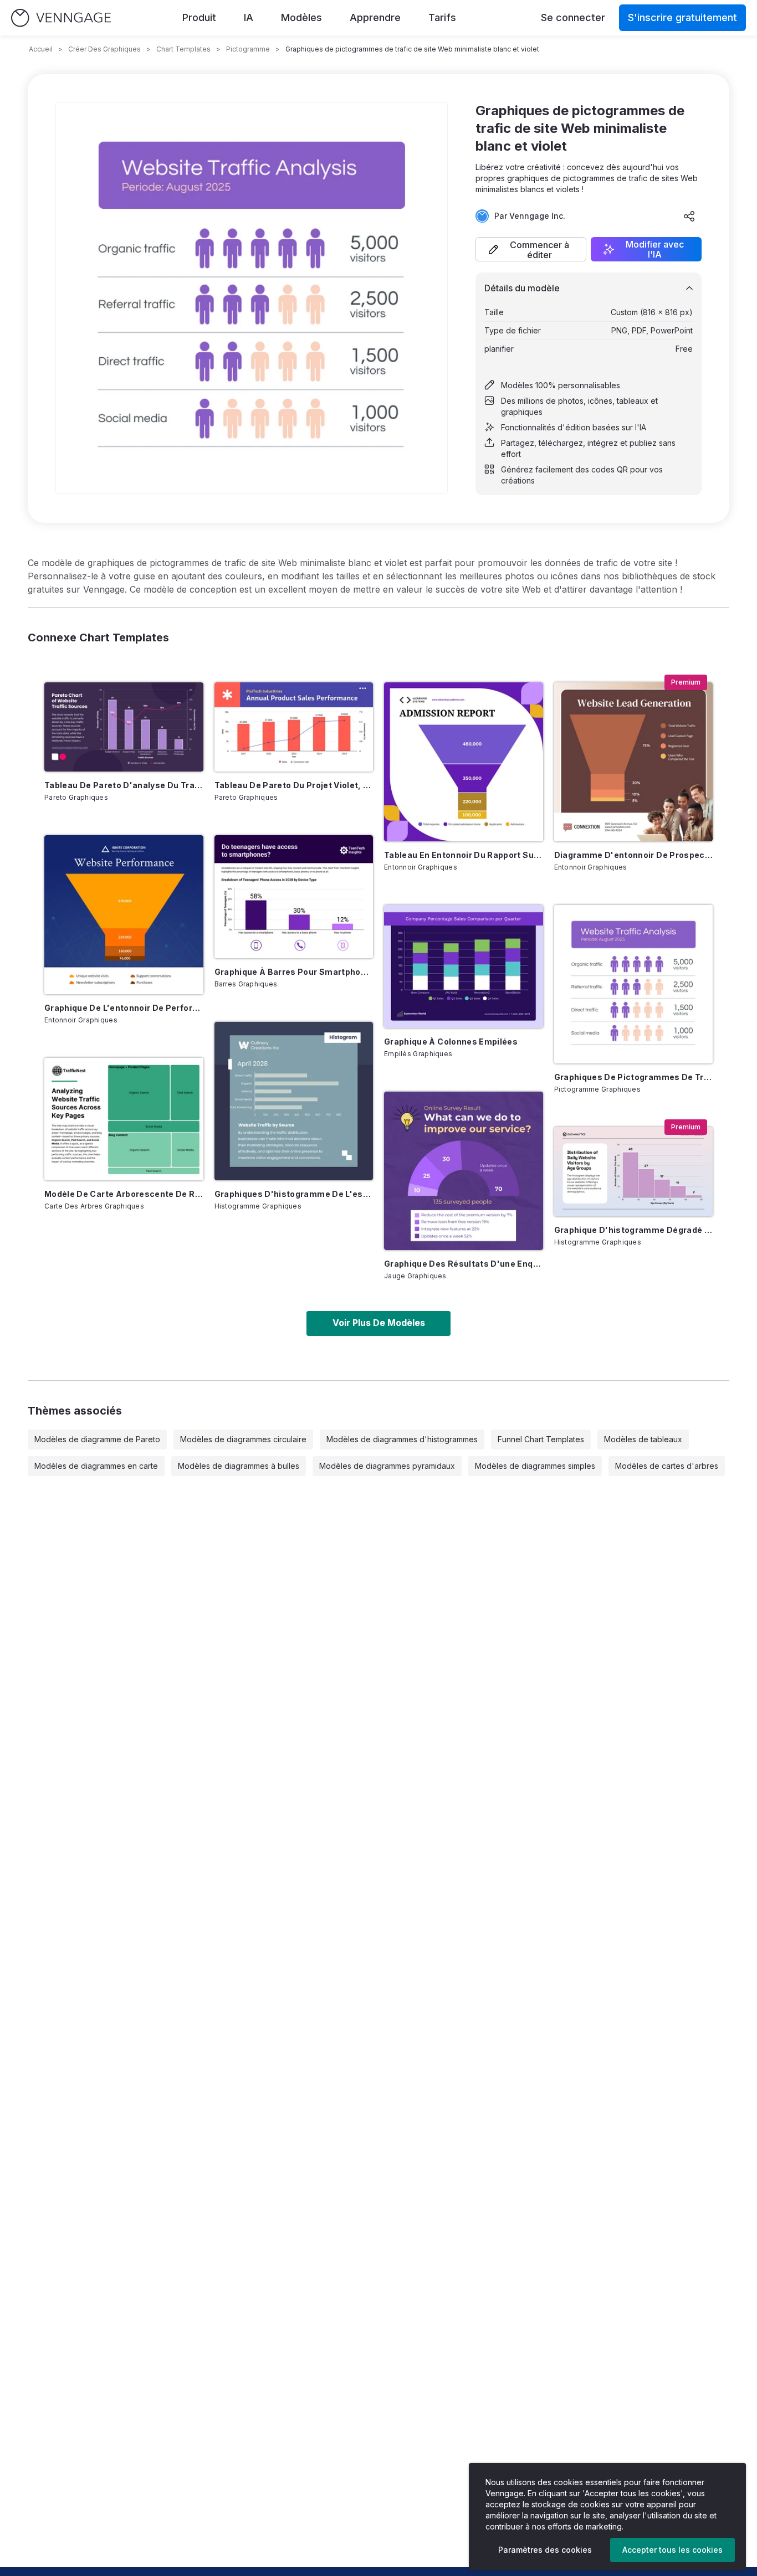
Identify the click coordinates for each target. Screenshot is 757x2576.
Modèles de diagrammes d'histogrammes (402, 1439)
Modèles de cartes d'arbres (667, 1466)
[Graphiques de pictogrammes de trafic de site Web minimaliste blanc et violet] (634, 984)
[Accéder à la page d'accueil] (61, 18)
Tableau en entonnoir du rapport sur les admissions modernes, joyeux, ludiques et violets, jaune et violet (464, 855)
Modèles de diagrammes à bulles (239, 1466)
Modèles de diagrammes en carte (96, 1466)
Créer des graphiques (104, 49)
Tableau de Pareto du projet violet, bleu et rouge (294, 785)
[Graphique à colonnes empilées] (464, 966)
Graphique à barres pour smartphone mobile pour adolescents (294, 972)
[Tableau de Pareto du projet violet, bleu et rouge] (294, 727)
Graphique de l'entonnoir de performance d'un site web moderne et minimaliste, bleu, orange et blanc (124, 1008)
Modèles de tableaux (643, 1439)
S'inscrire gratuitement (682, 17)
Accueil (41, 49)
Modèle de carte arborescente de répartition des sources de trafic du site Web (124, 1194)
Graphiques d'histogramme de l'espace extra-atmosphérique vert (294, 1194)
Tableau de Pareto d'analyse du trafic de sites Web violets (124, 785)
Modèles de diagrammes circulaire (243, 1439)
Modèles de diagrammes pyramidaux (387, 1466)
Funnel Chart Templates (541, 1439)
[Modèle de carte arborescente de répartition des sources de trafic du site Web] (124, 1119)
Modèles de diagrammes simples (535, 1466)
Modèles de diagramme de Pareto (97, 1439)
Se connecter (573, 17)
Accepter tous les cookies (672, 2550)
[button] (531, 249)
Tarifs (442, 17)
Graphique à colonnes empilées (451, 1042)
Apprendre (375, 17)
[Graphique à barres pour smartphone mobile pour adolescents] (294, 897)
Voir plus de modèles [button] (379, 1323)
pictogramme (248, 49)
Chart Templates (183, 49)
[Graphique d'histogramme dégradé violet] (634, 1172)
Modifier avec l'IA (655, 249)
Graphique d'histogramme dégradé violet (634, 1230)
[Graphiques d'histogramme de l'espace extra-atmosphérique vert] (294, 1101)
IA (249, 17)
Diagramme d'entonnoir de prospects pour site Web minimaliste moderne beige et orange (634, 855)
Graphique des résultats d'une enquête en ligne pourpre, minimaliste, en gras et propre (464, 1264)
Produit (199, 17)
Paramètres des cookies (545, 2550)
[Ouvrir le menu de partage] (689, 216)
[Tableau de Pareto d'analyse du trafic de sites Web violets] (124, 727)
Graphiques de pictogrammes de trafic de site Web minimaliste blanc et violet (634, 1077)
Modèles (301, 17)
